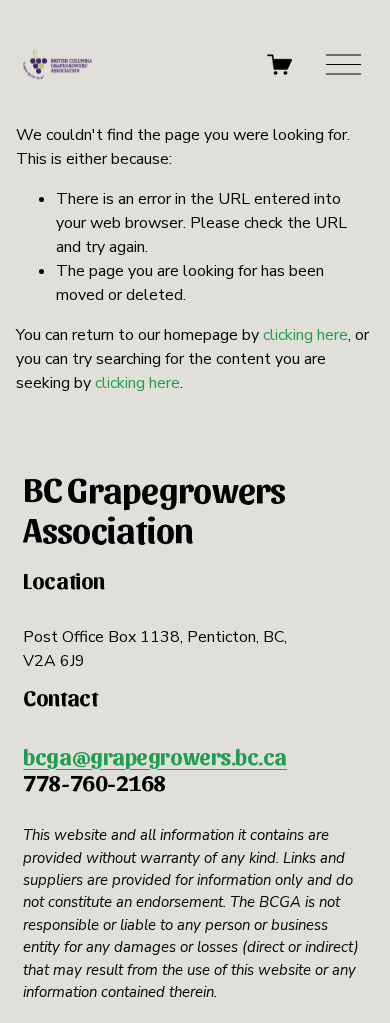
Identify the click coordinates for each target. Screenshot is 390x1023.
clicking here (305, 335)
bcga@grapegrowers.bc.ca (155, 756)
